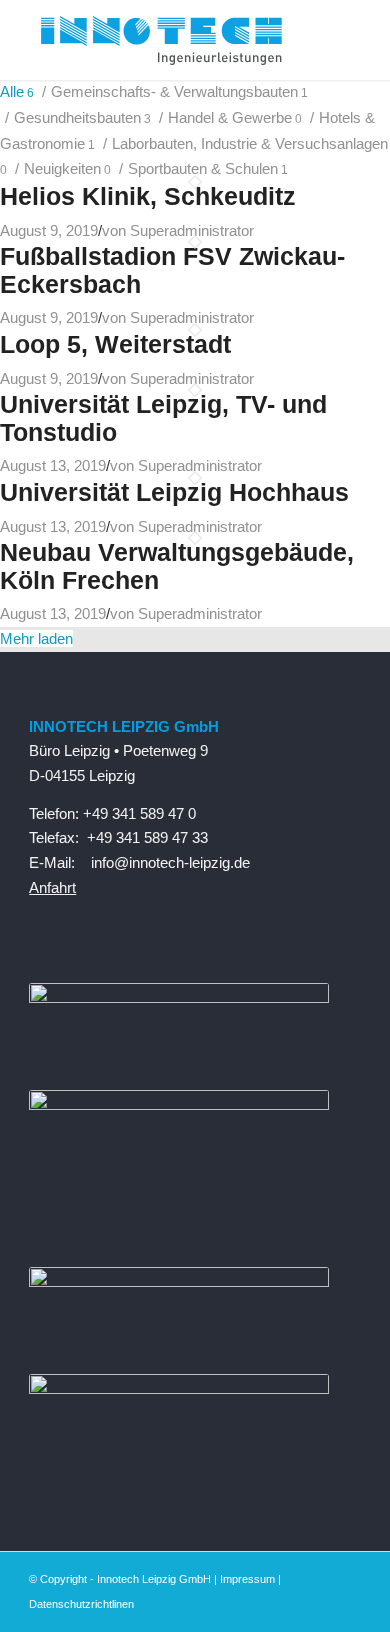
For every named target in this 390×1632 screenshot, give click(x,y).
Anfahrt (52, 887)
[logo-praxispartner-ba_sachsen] (179, 997)
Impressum (247, 1579)
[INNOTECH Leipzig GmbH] (161, 40)
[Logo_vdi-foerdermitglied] (179, 1104)
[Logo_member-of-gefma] (179, 1281)
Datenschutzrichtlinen (81, 1604)
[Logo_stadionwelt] (179, 1388)
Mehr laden (36, 638)
